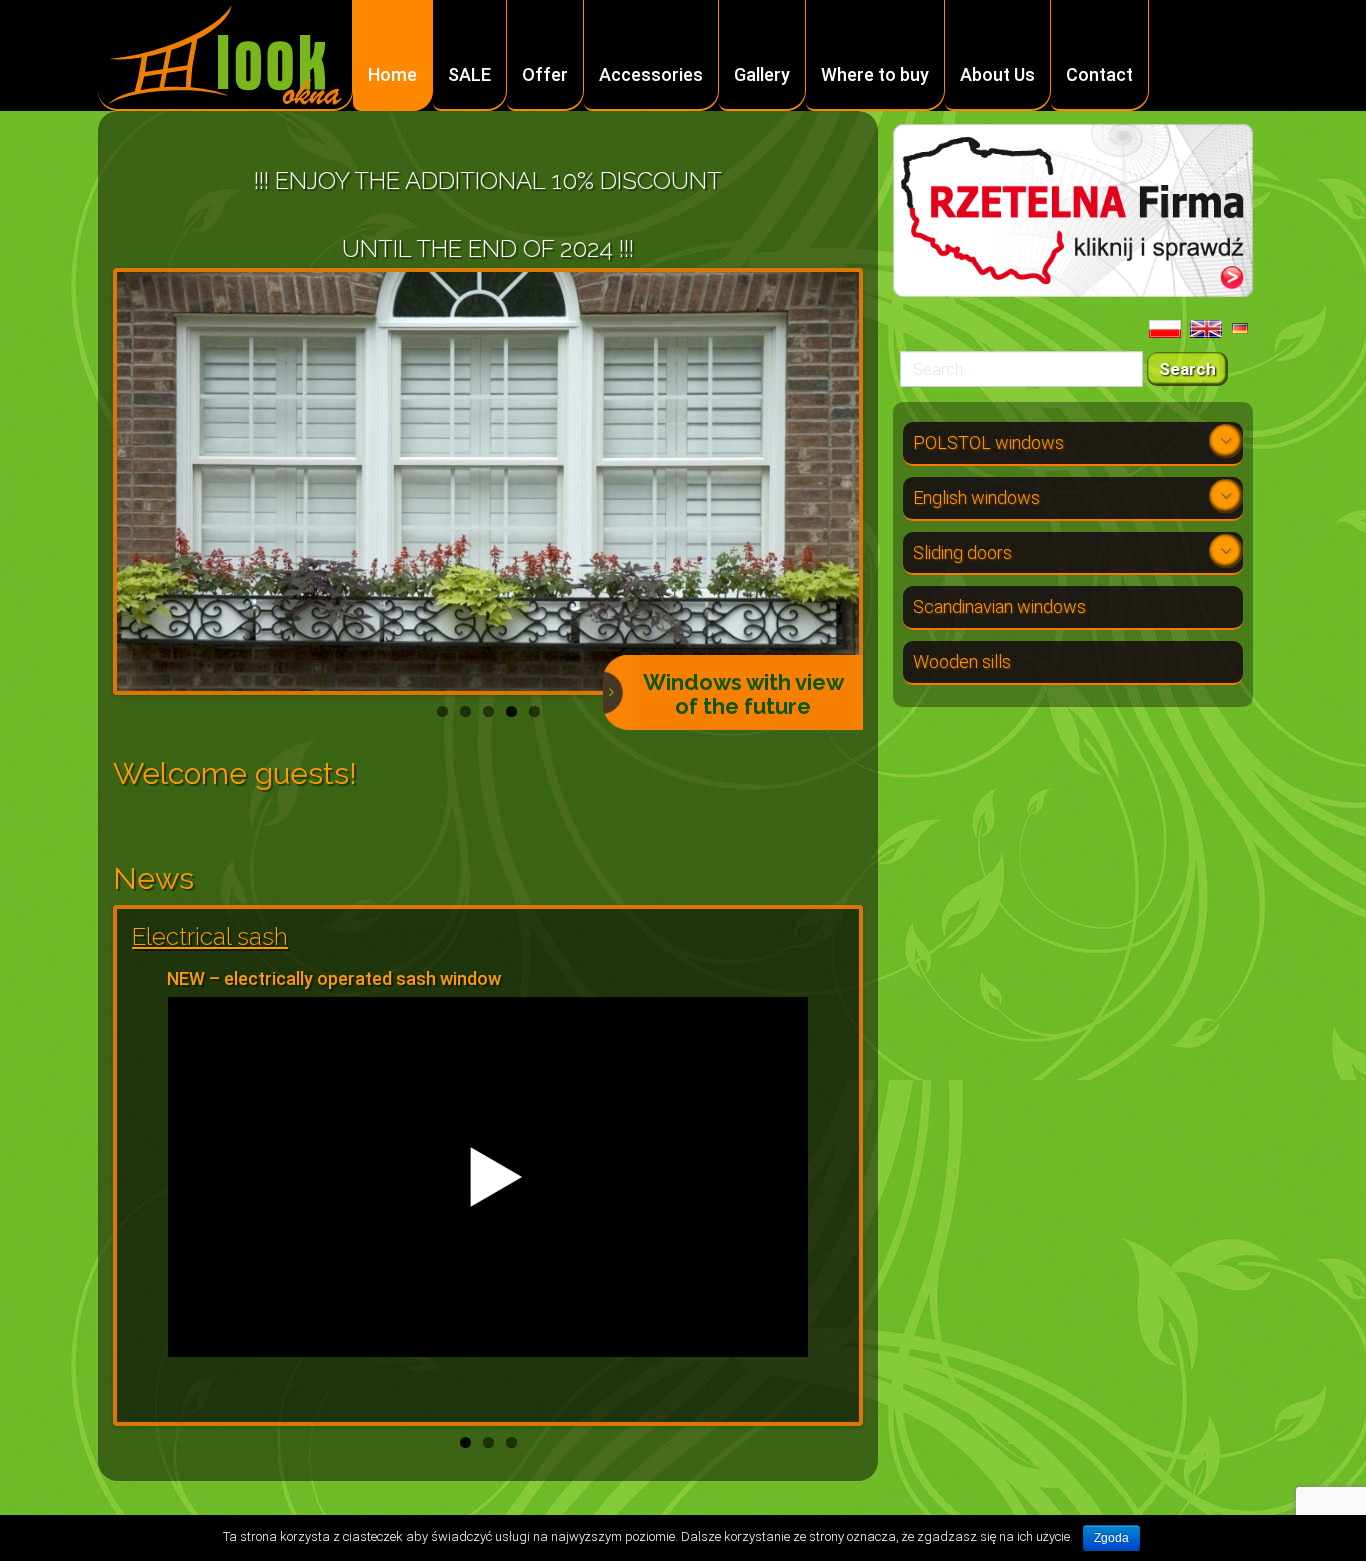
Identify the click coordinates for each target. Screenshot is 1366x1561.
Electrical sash (210, 936)
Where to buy (875, 74)
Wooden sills (962, 661)
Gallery (762, 74)
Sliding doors (962, 552)
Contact (1099, 74)
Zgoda (1111, 1538)
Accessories (651, 74)
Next (889, 481)
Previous (87, 481)
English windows (976, 497)
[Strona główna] (225, 56)
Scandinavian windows (999, 606)
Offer (545, 74)
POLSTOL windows (988, 442)
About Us (997, 74)
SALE (469, 74)
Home (392, 74)
